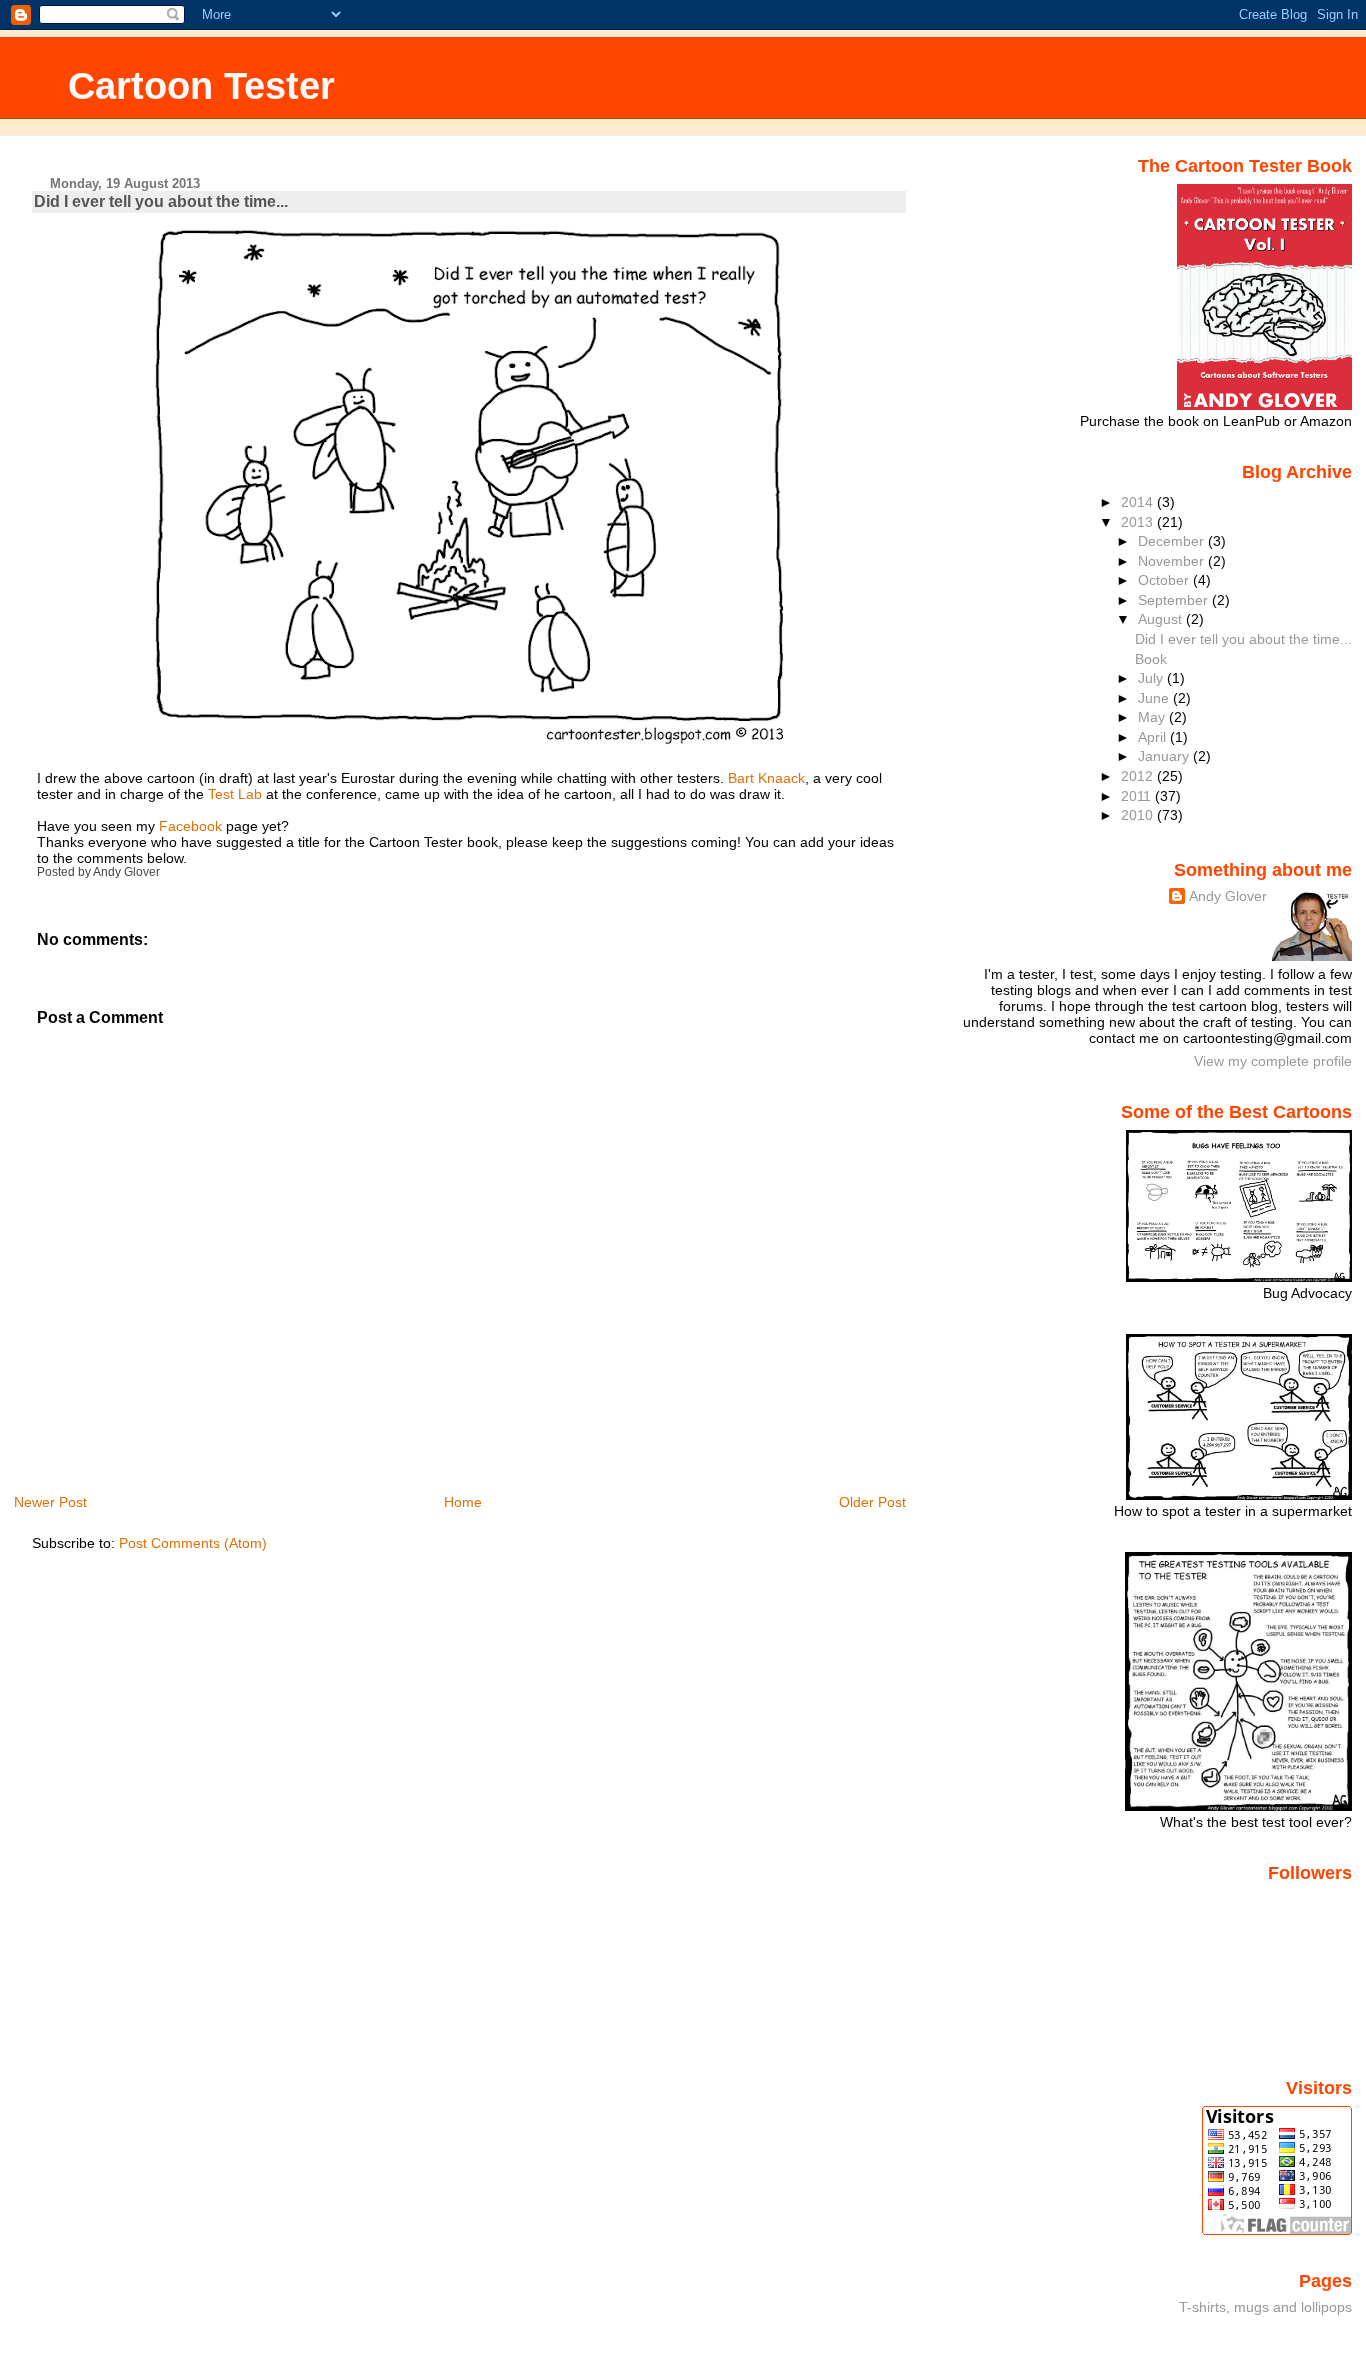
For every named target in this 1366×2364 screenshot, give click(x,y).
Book (1151, 659)
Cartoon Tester (201, 85)
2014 (1139, 502)
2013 (1139, 522)
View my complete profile (1273, 1061)
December (1173, 541)
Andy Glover (1228, 896)
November (1173, 561)
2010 (1139, 815)
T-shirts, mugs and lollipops (1265, 2307)
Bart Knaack (766, 778)
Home (463, 1502)
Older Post (872, 1502)
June (1155, 698)
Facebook (190, 826)
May (1153, 717)
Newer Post (50, 1502)
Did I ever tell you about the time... (161, 201)
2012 (1139, 776)
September (1175, 600)
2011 (1138, 796)
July (1152, 678)
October (1165, 580)
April (1154, 737)
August (1162, 619)
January (1165, 756)
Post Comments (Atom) (193, 1543)
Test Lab (235, 794)
